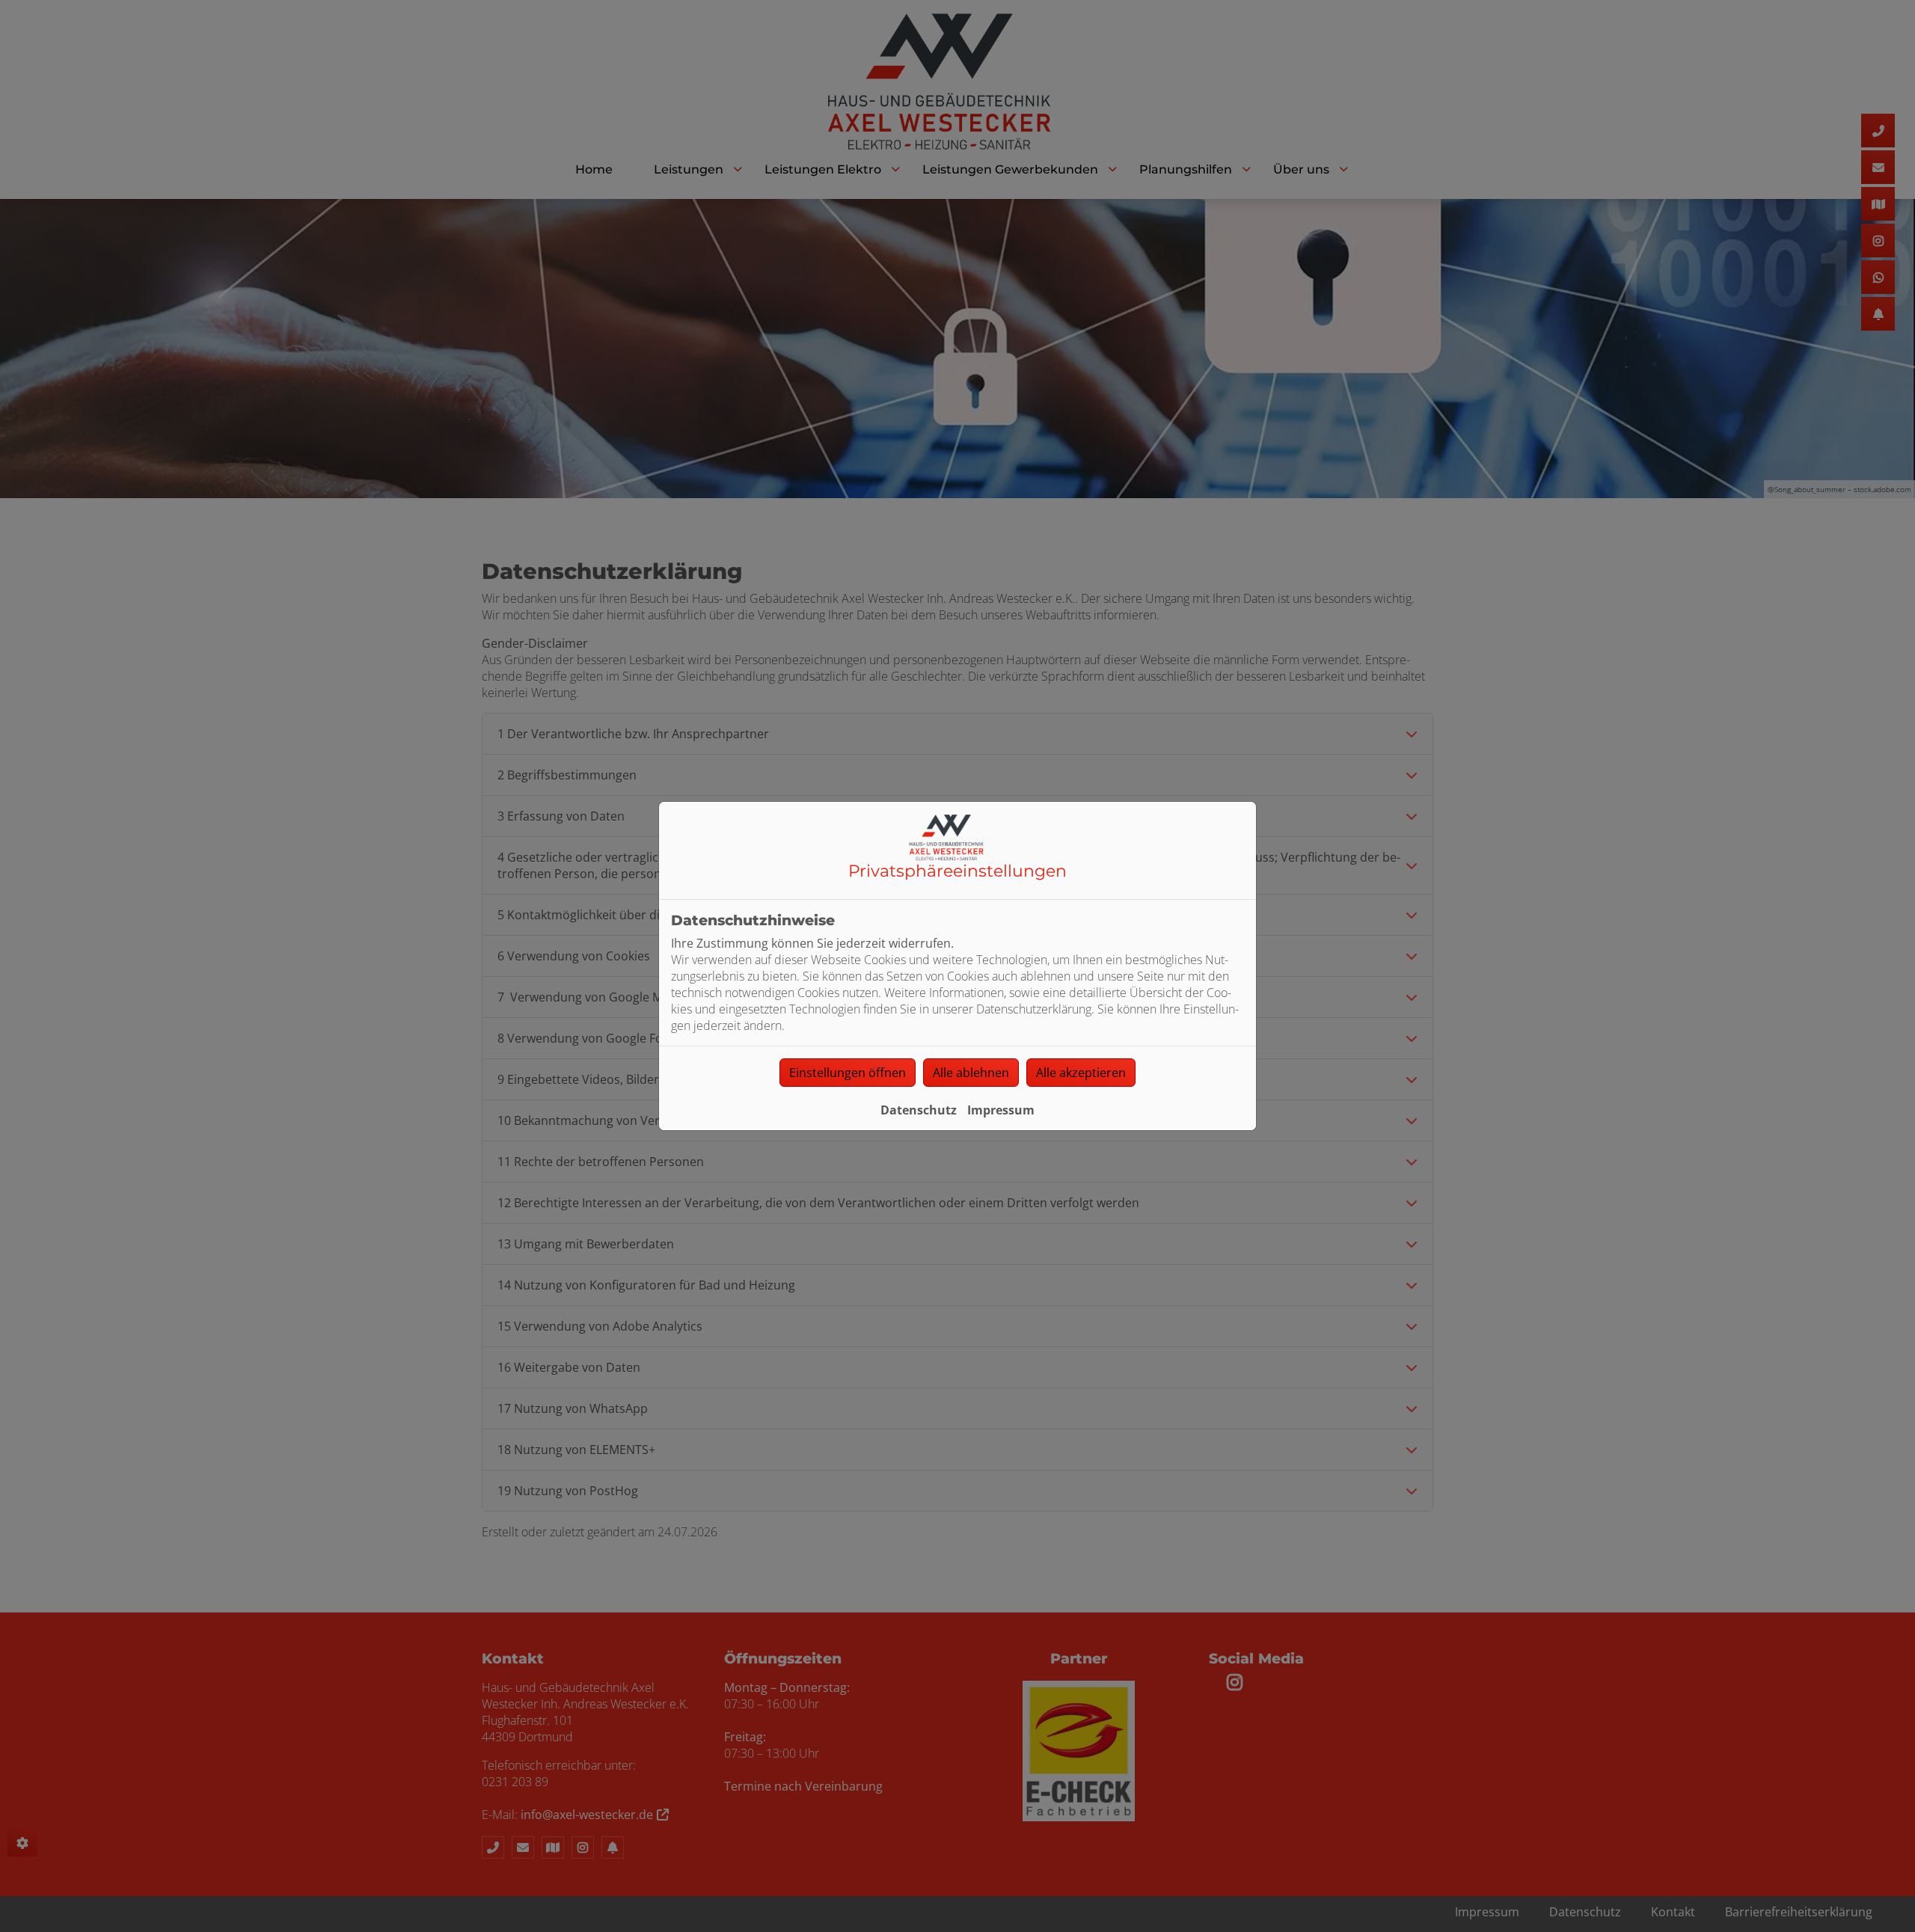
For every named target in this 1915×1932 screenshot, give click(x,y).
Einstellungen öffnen (848, 1073)
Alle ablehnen (971, 1073)
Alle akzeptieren (1081, 1073)
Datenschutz (919, 1110)
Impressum (1001, 1110)
